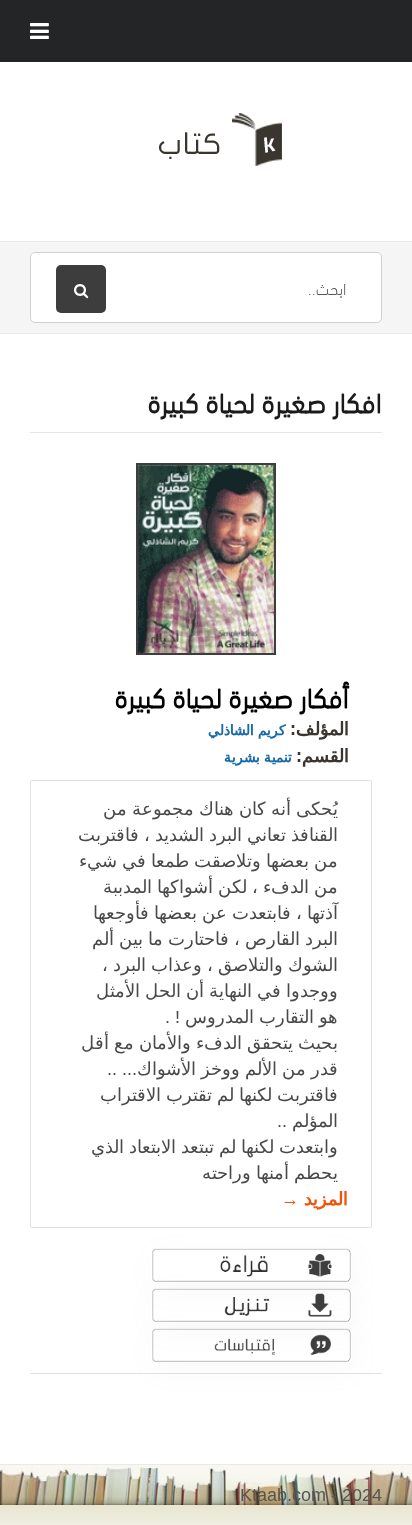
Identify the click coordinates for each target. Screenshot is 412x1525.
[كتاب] (206, 147)
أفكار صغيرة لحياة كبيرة (232, 694)
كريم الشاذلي (247, 730)
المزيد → (314, 1199)
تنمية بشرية (258, 757)
